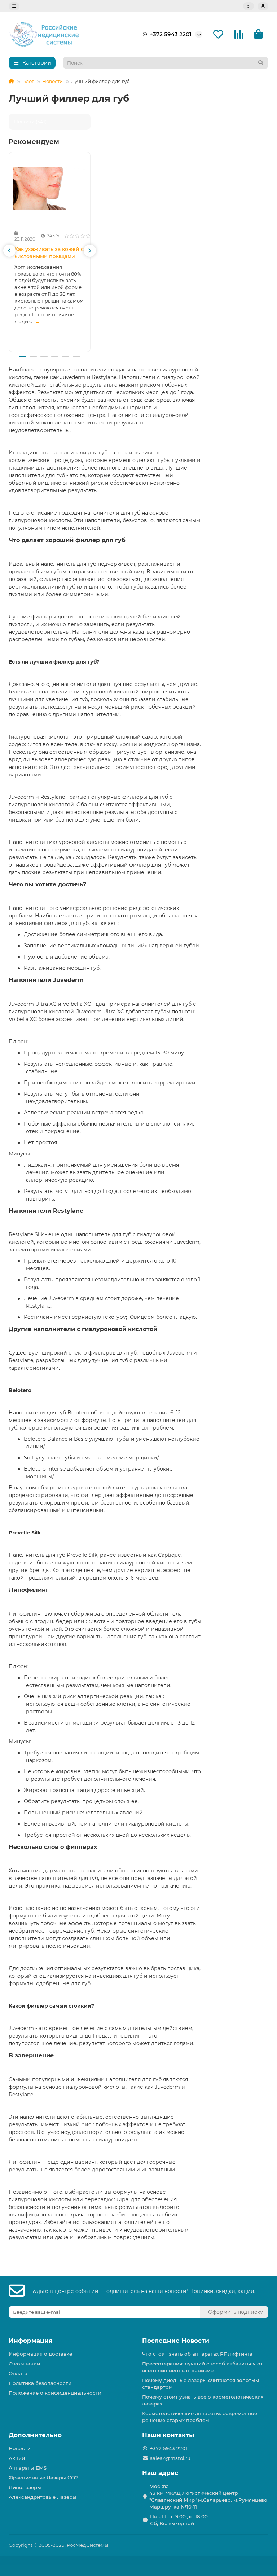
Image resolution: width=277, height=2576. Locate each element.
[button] (9, 251)
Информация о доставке (40, 2354)
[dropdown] (14, 6)
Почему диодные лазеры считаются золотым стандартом (201, 2384)
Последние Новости (176, 2341)
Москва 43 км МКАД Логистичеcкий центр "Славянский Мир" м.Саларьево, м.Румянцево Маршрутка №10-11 (208, 2496)
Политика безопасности (40, 2383)
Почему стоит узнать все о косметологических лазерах (203, 2400)
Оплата (18, 2373)
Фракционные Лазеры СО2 (43, 2478)
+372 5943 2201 (171, 34)
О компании (24, 2364)
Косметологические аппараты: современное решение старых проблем (200, 2417)
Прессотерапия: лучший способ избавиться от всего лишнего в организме (203, 2367)
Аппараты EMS (28, 2468)
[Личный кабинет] (263, 6)
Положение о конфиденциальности (55, 2393)
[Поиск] (261, 63)
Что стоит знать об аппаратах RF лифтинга (197, 2354)
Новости (52, 81)
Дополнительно (35, 2435)
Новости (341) (30, 122)
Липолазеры (25, 2487)
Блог (28, 81)
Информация (31, 2341)
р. (249, 6)
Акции (17, 2458)
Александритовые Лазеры (43, 2497)
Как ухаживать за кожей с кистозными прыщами (49, 253)
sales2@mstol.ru (170, 2458)
